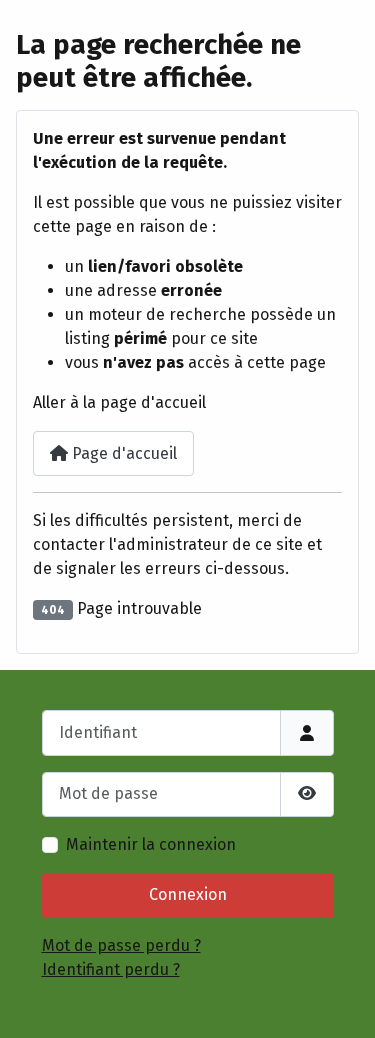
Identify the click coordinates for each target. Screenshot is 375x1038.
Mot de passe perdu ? (121, 945)
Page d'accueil (122, 453)
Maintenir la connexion (151, 844)
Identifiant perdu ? (111, 969)
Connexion (188, 894)
